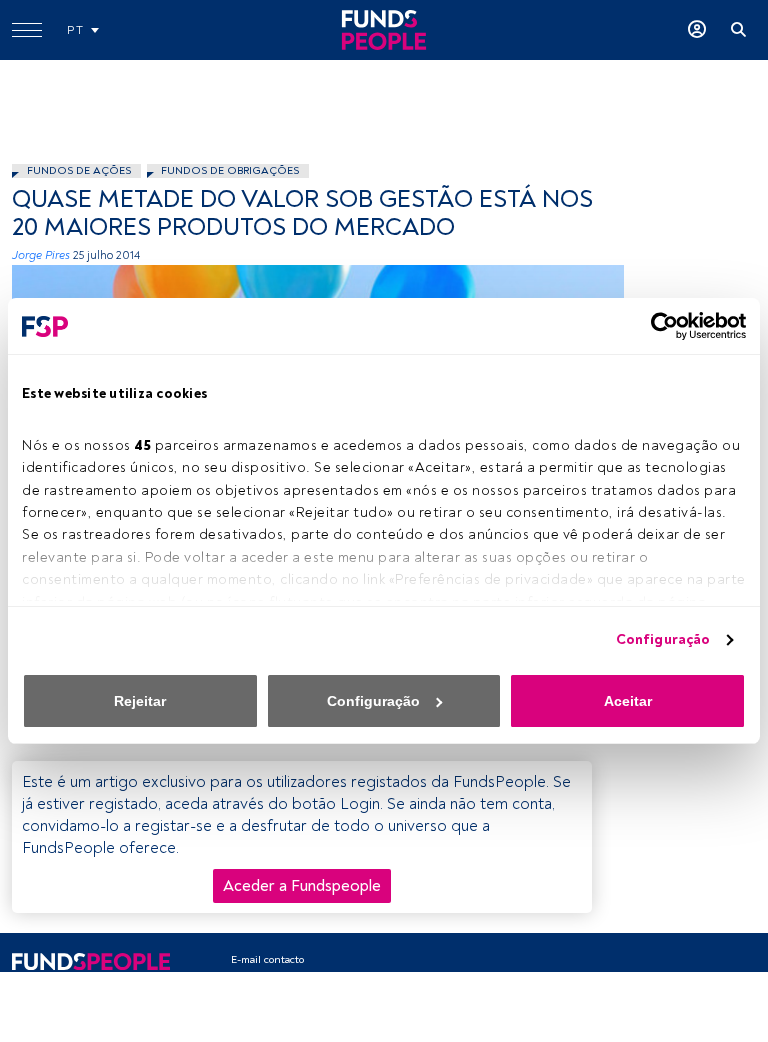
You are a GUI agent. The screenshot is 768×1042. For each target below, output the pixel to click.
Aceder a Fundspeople (302, 886)
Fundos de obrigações (230, 170)
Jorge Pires (41, 255)
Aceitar (628, 701)
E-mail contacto (267, 959)
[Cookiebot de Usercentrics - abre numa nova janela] (658, 326)
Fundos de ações (79, 170)
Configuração (663, 639)
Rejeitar (140, 701)
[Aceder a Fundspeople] (697, 30)
